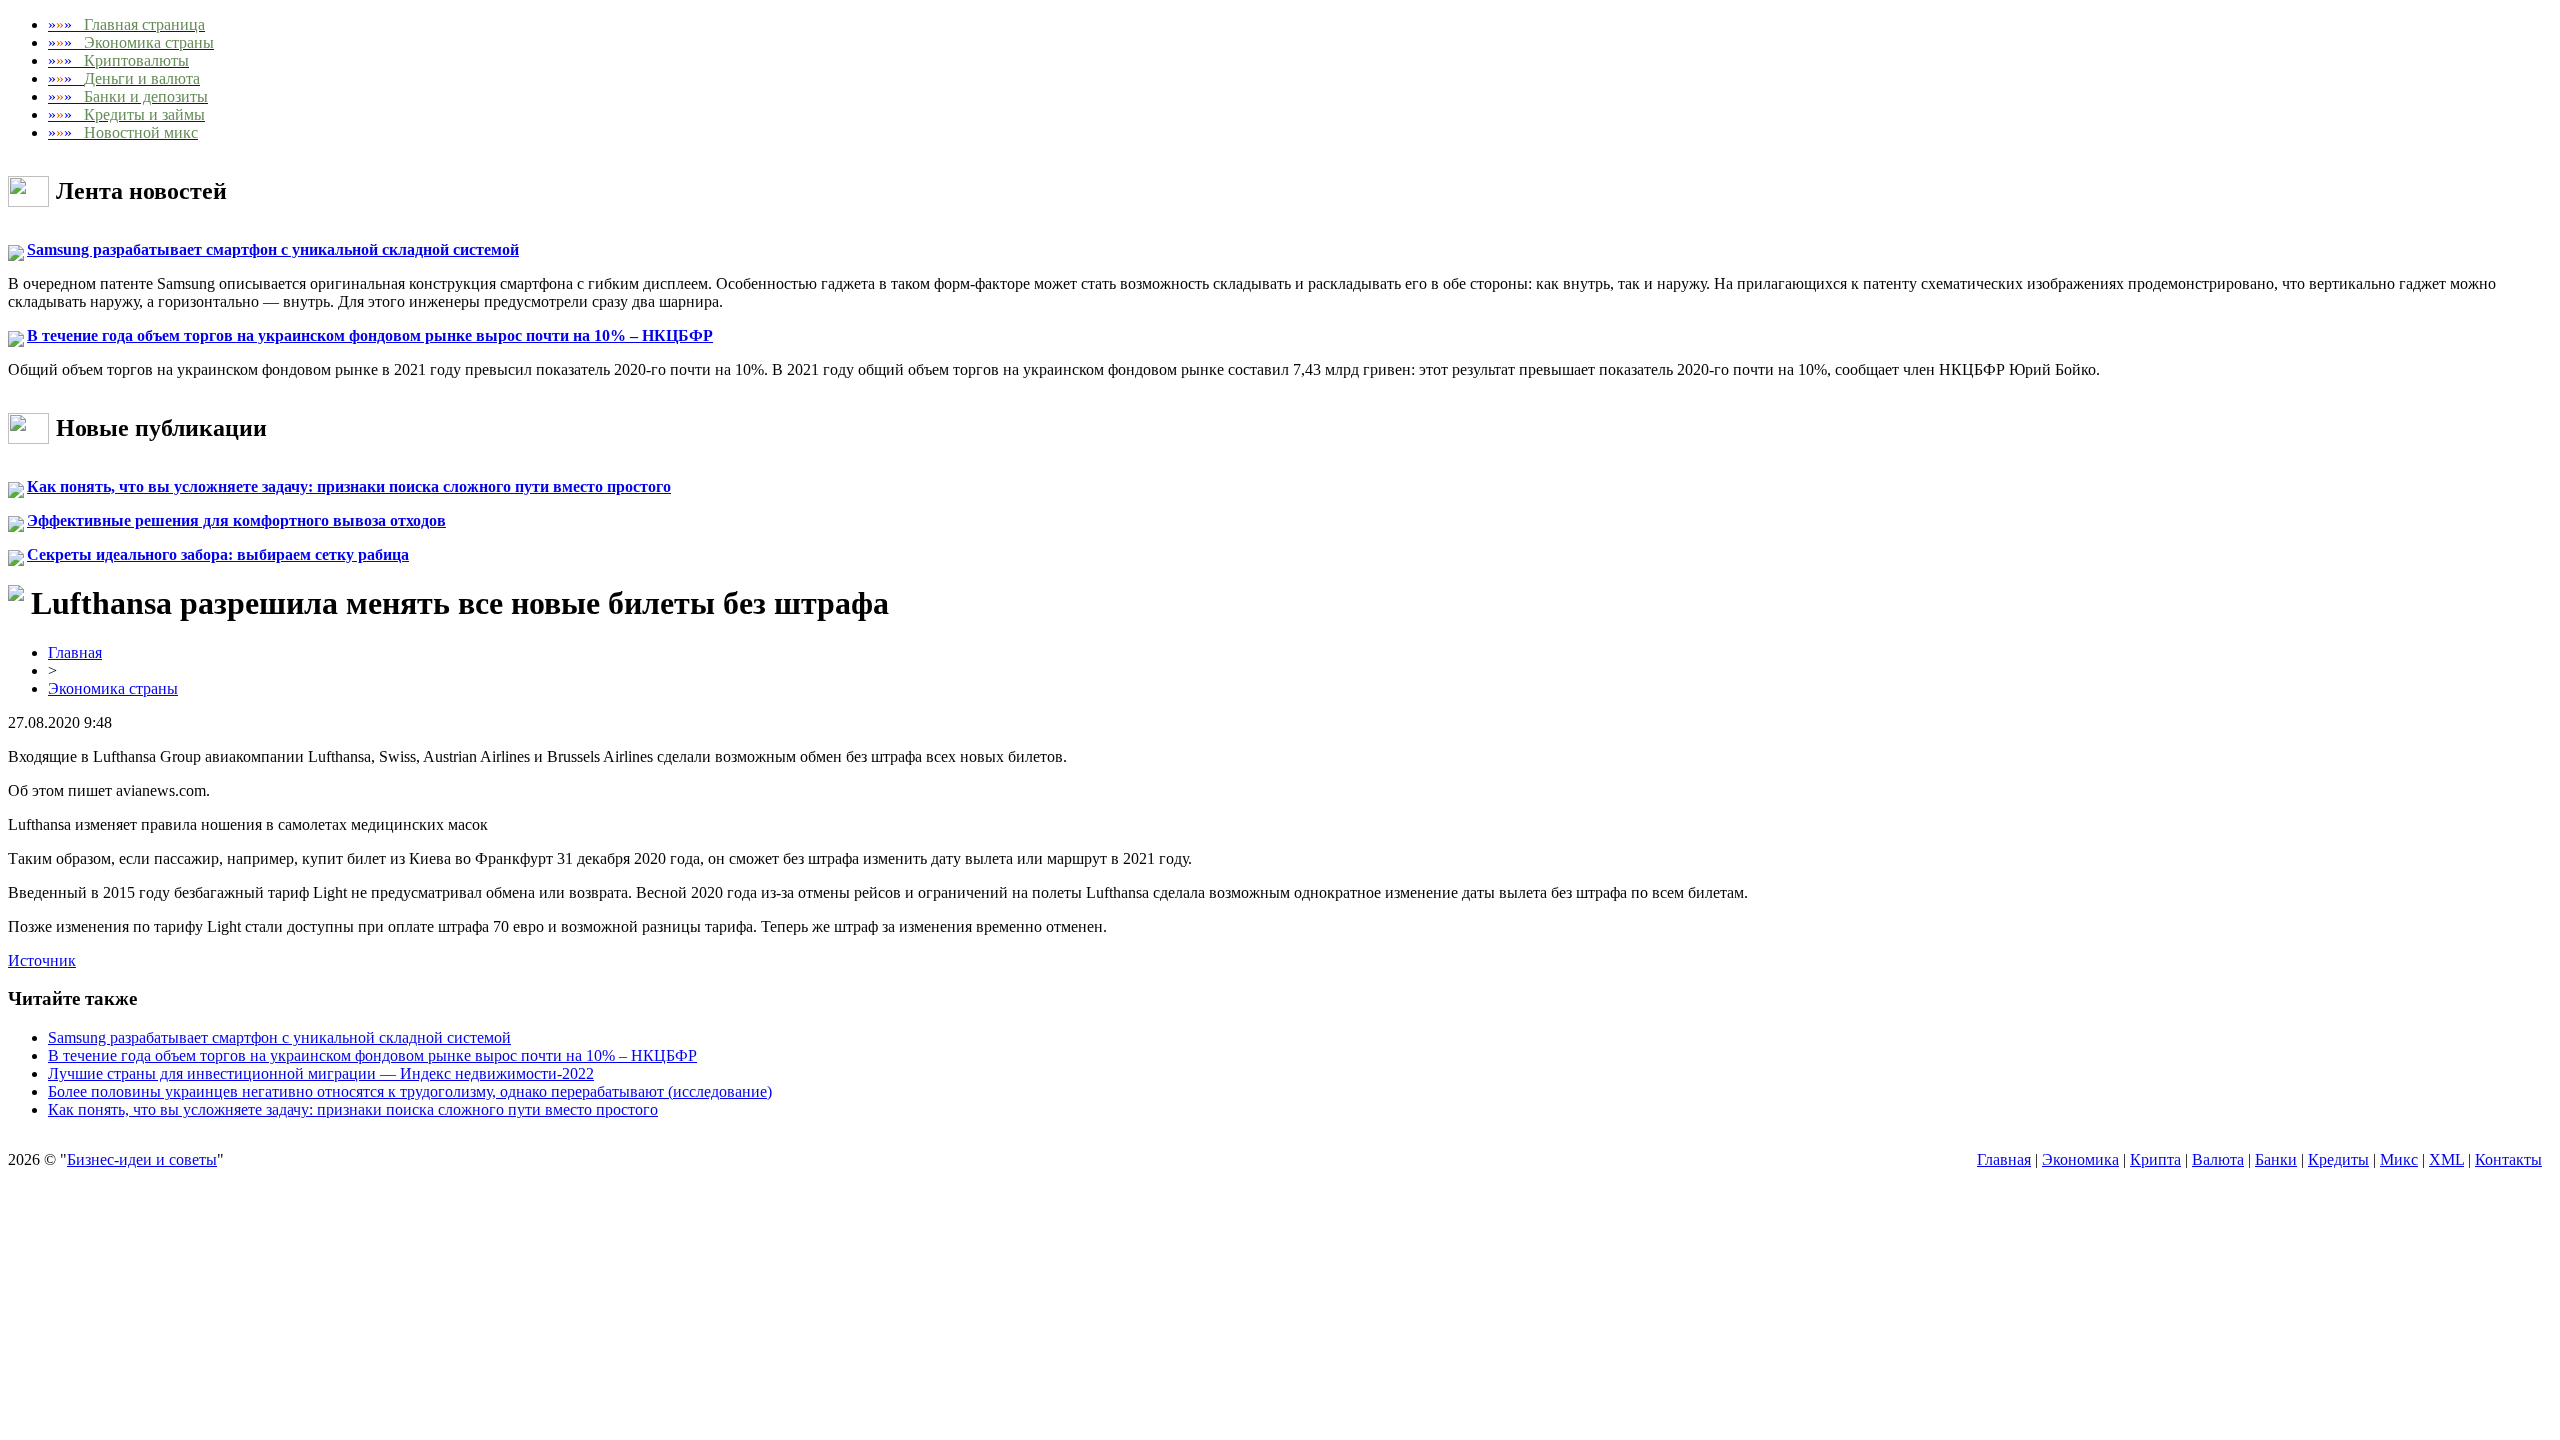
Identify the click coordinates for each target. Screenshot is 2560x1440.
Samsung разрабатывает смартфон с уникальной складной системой (273, 249)
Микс (2399, 1159)
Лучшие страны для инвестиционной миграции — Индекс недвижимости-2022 (321, 1073)
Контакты (2508, 1159)
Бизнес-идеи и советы (142, 1159)
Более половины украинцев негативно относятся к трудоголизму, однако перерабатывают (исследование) (410, 1091)
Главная (75, 652)
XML (2446, 1159)
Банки (2276, 1159)
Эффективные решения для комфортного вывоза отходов (236, 520)
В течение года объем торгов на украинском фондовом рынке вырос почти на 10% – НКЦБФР (370, 335)
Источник (42, 960)
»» (126, 24)
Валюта (2218, 1159)
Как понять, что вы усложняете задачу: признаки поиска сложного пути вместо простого (349, 486)
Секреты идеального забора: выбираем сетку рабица (218, 554)
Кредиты (2338, 1159)
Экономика (2080, 1159)
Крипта (2155, 1159)
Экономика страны (113, 688)
